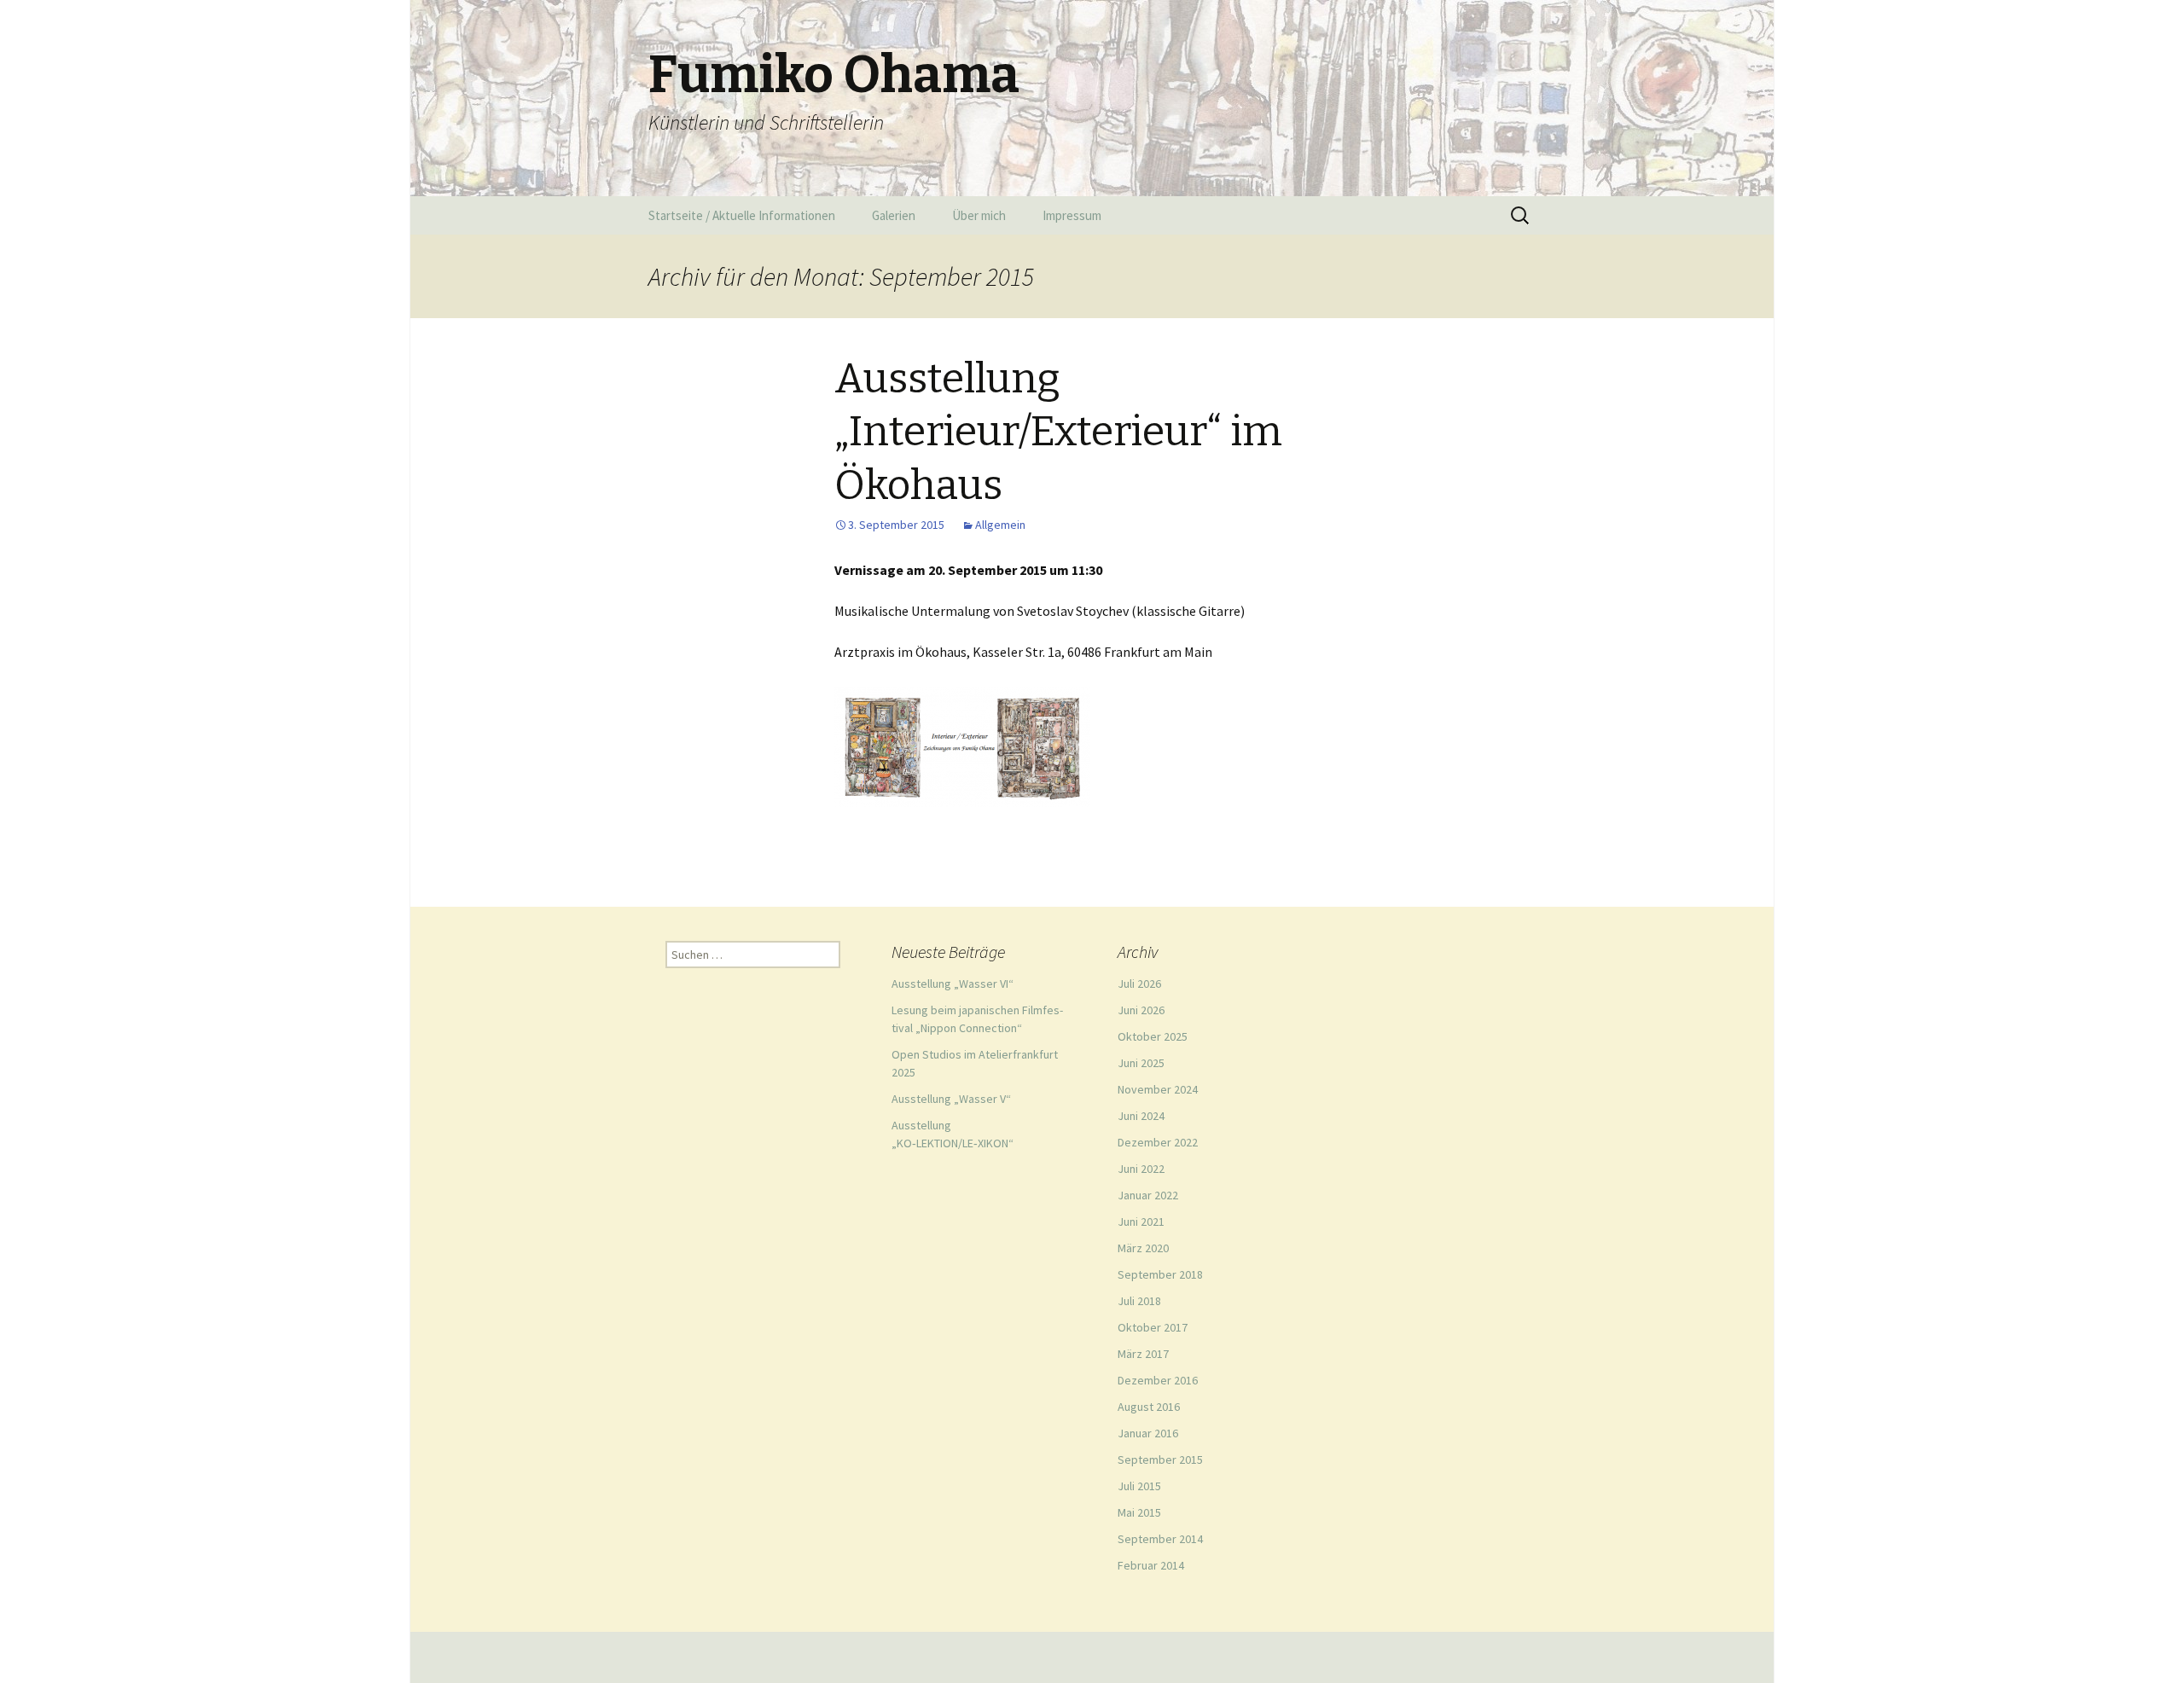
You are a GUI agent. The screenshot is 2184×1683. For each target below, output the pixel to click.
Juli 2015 (1139, 1486)
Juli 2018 (1139, 1301)
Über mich (979, 215)
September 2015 (1160, 1460)
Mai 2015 (1139, 1512)
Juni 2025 (1141, 1063)
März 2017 (1143, 1354)
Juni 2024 (1141, 1116)
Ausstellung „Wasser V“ (951, 1099)
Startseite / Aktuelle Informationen (742, 215)
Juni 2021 (1141, 1222)
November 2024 (1158, 1089)
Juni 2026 (1141, 1010)
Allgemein (1000, 525)
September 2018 (1160, 1274)
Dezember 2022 (1158, 1142)
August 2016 (1149, 1407)
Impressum (1072, 215)
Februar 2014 (1151, 1565)
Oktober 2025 (1153, 1036)
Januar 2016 (1148, 1433)
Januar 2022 (1148, 1195)
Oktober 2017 (1153, 1327)
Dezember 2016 (1158, 1380)
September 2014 (1160, 1539)
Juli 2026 (1139, 984)
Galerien (894, 215)
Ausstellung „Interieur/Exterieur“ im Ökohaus (1058, 432)
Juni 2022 (1141, 1169)
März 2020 (1143, 1248)
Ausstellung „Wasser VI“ (953, 984)
